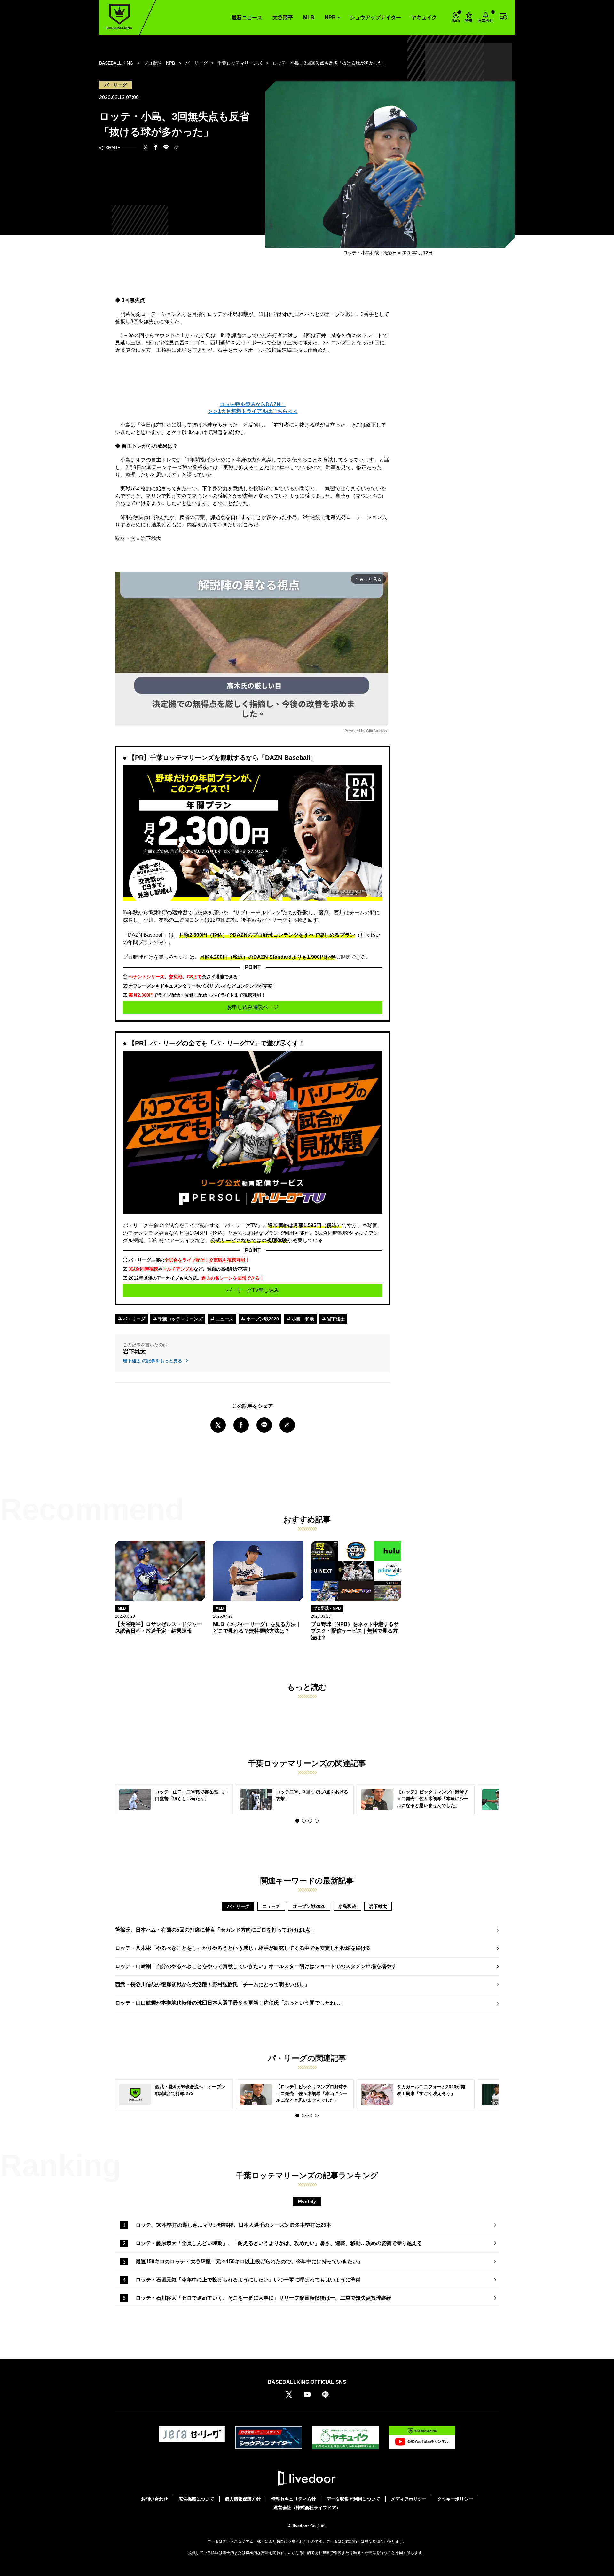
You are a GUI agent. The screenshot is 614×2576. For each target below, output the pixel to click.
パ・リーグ (133, 1319)
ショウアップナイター (375, 17)
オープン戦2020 (262, 1319)
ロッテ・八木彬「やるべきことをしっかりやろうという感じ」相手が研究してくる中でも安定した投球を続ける (243, 1948)
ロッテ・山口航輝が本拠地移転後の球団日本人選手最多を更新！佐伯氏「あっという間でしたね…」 (230, 2003)
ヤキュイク (424, 17)
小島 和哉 (302, 1319)
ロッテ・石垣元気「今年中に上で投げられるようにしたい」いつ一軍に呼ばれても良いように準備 (248, 2280)
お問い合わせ (154, 2499)
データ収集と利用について (353, 2499)
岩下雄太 (335, 1319)
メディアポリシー (409, 2499)
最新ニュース (247, 17)
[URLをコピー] (176, 148)
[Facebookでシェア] (156, 148)
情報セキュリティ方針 (294, 2499)
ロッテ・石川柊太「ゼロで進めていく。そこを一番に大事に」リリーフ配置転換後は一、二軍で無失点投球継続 (264, 2298)
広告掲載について (196, 2499)
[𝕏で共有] (146, 148)
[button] (297, 1821)
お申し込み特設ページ (253, 1007)
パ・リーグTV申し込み (253, 1290)
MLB (309, 17)
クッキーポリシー (455, 2499)
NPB (330, 17)
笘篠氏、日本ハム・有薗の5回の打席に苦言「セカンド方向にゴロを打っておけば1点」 (215, 1930)
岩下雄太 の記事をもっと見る (153, 1361)
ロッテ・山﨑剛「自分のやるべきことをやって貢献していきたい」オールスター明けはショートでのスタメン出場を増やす (256, 1966)
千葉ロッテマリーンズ (180, 1319)
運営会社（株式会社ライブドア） (307, 2508)
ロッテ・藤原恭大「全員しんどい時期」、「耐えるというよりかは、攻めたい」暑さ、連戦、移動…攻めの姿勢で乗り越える (279, 2243)
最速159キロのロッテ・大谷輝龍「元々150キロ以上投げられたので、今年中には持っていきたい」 (249, 2261)
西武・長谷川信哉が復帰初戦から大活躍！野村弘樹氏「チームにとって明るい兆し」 (212, 1985)
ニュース (224, 1319)
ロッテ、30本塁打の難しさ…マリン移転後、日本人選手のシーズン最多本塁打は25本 (233, 2225)
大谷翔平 (283, 17)
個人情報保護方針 (243, 2499)
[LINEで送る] (166, 148)
